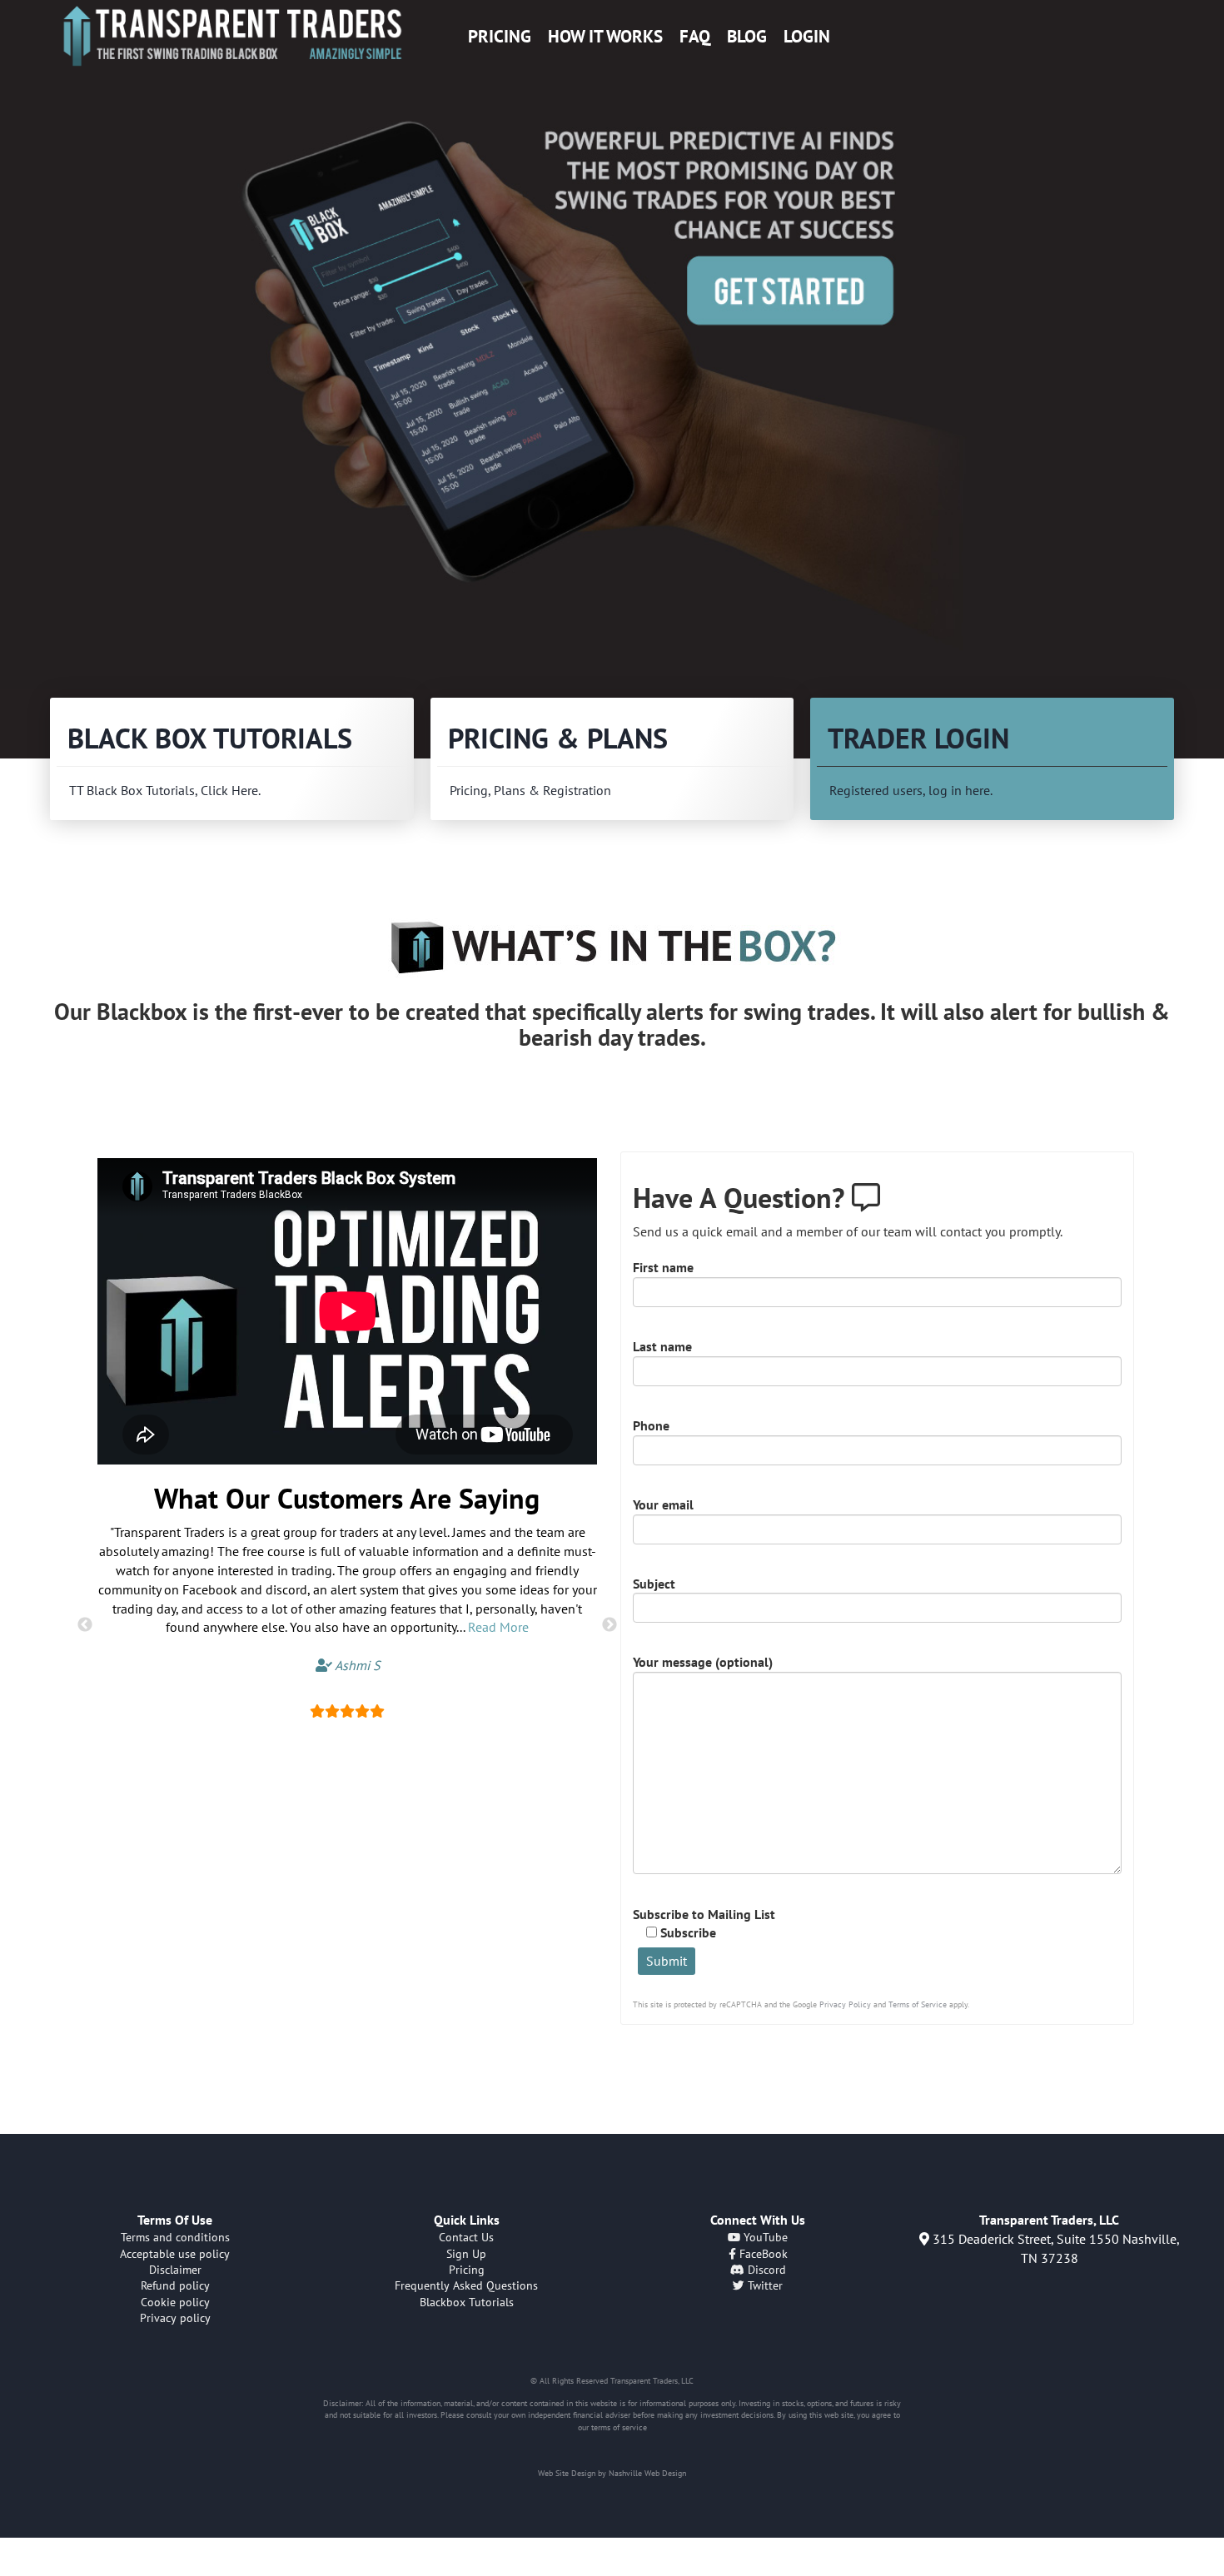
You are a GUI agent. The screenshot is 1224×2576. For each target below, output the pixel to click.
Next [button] (610, 1625)
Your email (663, 1504)
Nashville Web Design (647, 2473)
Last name (662, 1346)
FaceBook (762, 2254)
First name (663, 1267)
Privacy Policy (845, 2004)
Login (807, 36)
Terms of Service (918, 2004)
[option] (612, 380)
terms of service (619, 2427)
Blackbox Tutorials (467, 2302)
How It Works (605, 36)
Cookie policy (175, 2302)
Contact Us (466, 2237)
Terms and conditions (175, 2237)
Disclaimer (175, 2270)
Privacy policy (175, 2318)
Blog (747, 36)
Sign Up (466, 2254)
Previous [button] (85, 1625)
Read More (498, 1627)
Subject (654, 1584)
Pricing (500, 36)
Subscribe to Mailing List (704, 1924)
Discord (765, 2270)
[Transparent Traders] (232, 36)
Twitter (764, 2285)
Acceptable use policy (175, 2254)
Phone (651, 1425)
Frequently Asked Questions (466, 2285)
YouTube (764, 2237)
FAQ (695, 36)
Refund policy (175, 2285)
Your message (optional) (703, 1662)
